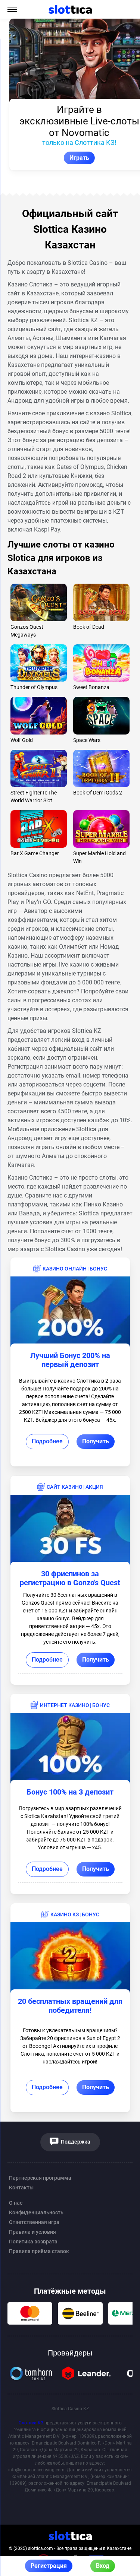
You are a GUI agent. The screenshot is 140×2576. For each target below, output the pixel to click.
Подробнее (47, 1441)
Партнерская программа (40, 2178)
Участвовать (70, 158)
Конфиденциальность (36, 2212)
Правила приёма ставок (39, 2251)
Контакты (21, 2188)
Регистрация (49, 2566)
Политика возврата (33, 2242)
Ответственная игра (34, 2222)
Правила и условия (32, 2232)
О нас (16, 2203)
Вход (103, 2566)
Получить (96, 1441)
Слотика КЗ (31, 2423)
